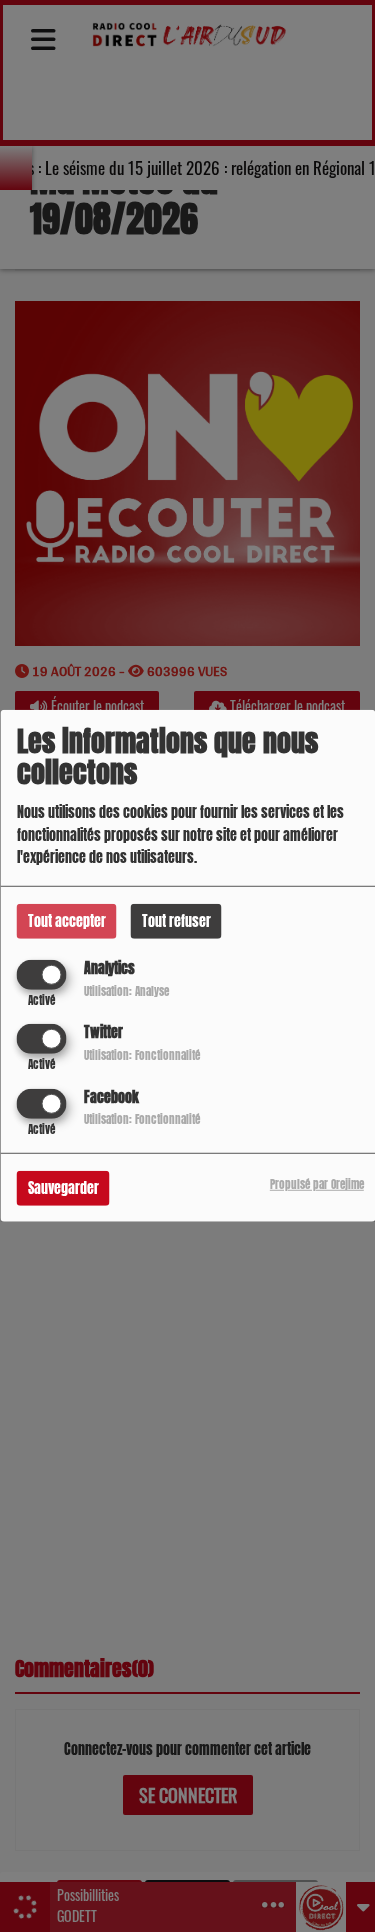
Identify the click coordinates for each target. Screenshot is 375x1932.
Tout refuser (176, 921)
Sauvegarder (63, 1187)
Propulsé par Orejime (317, 1183)
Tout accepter (67, 921)
